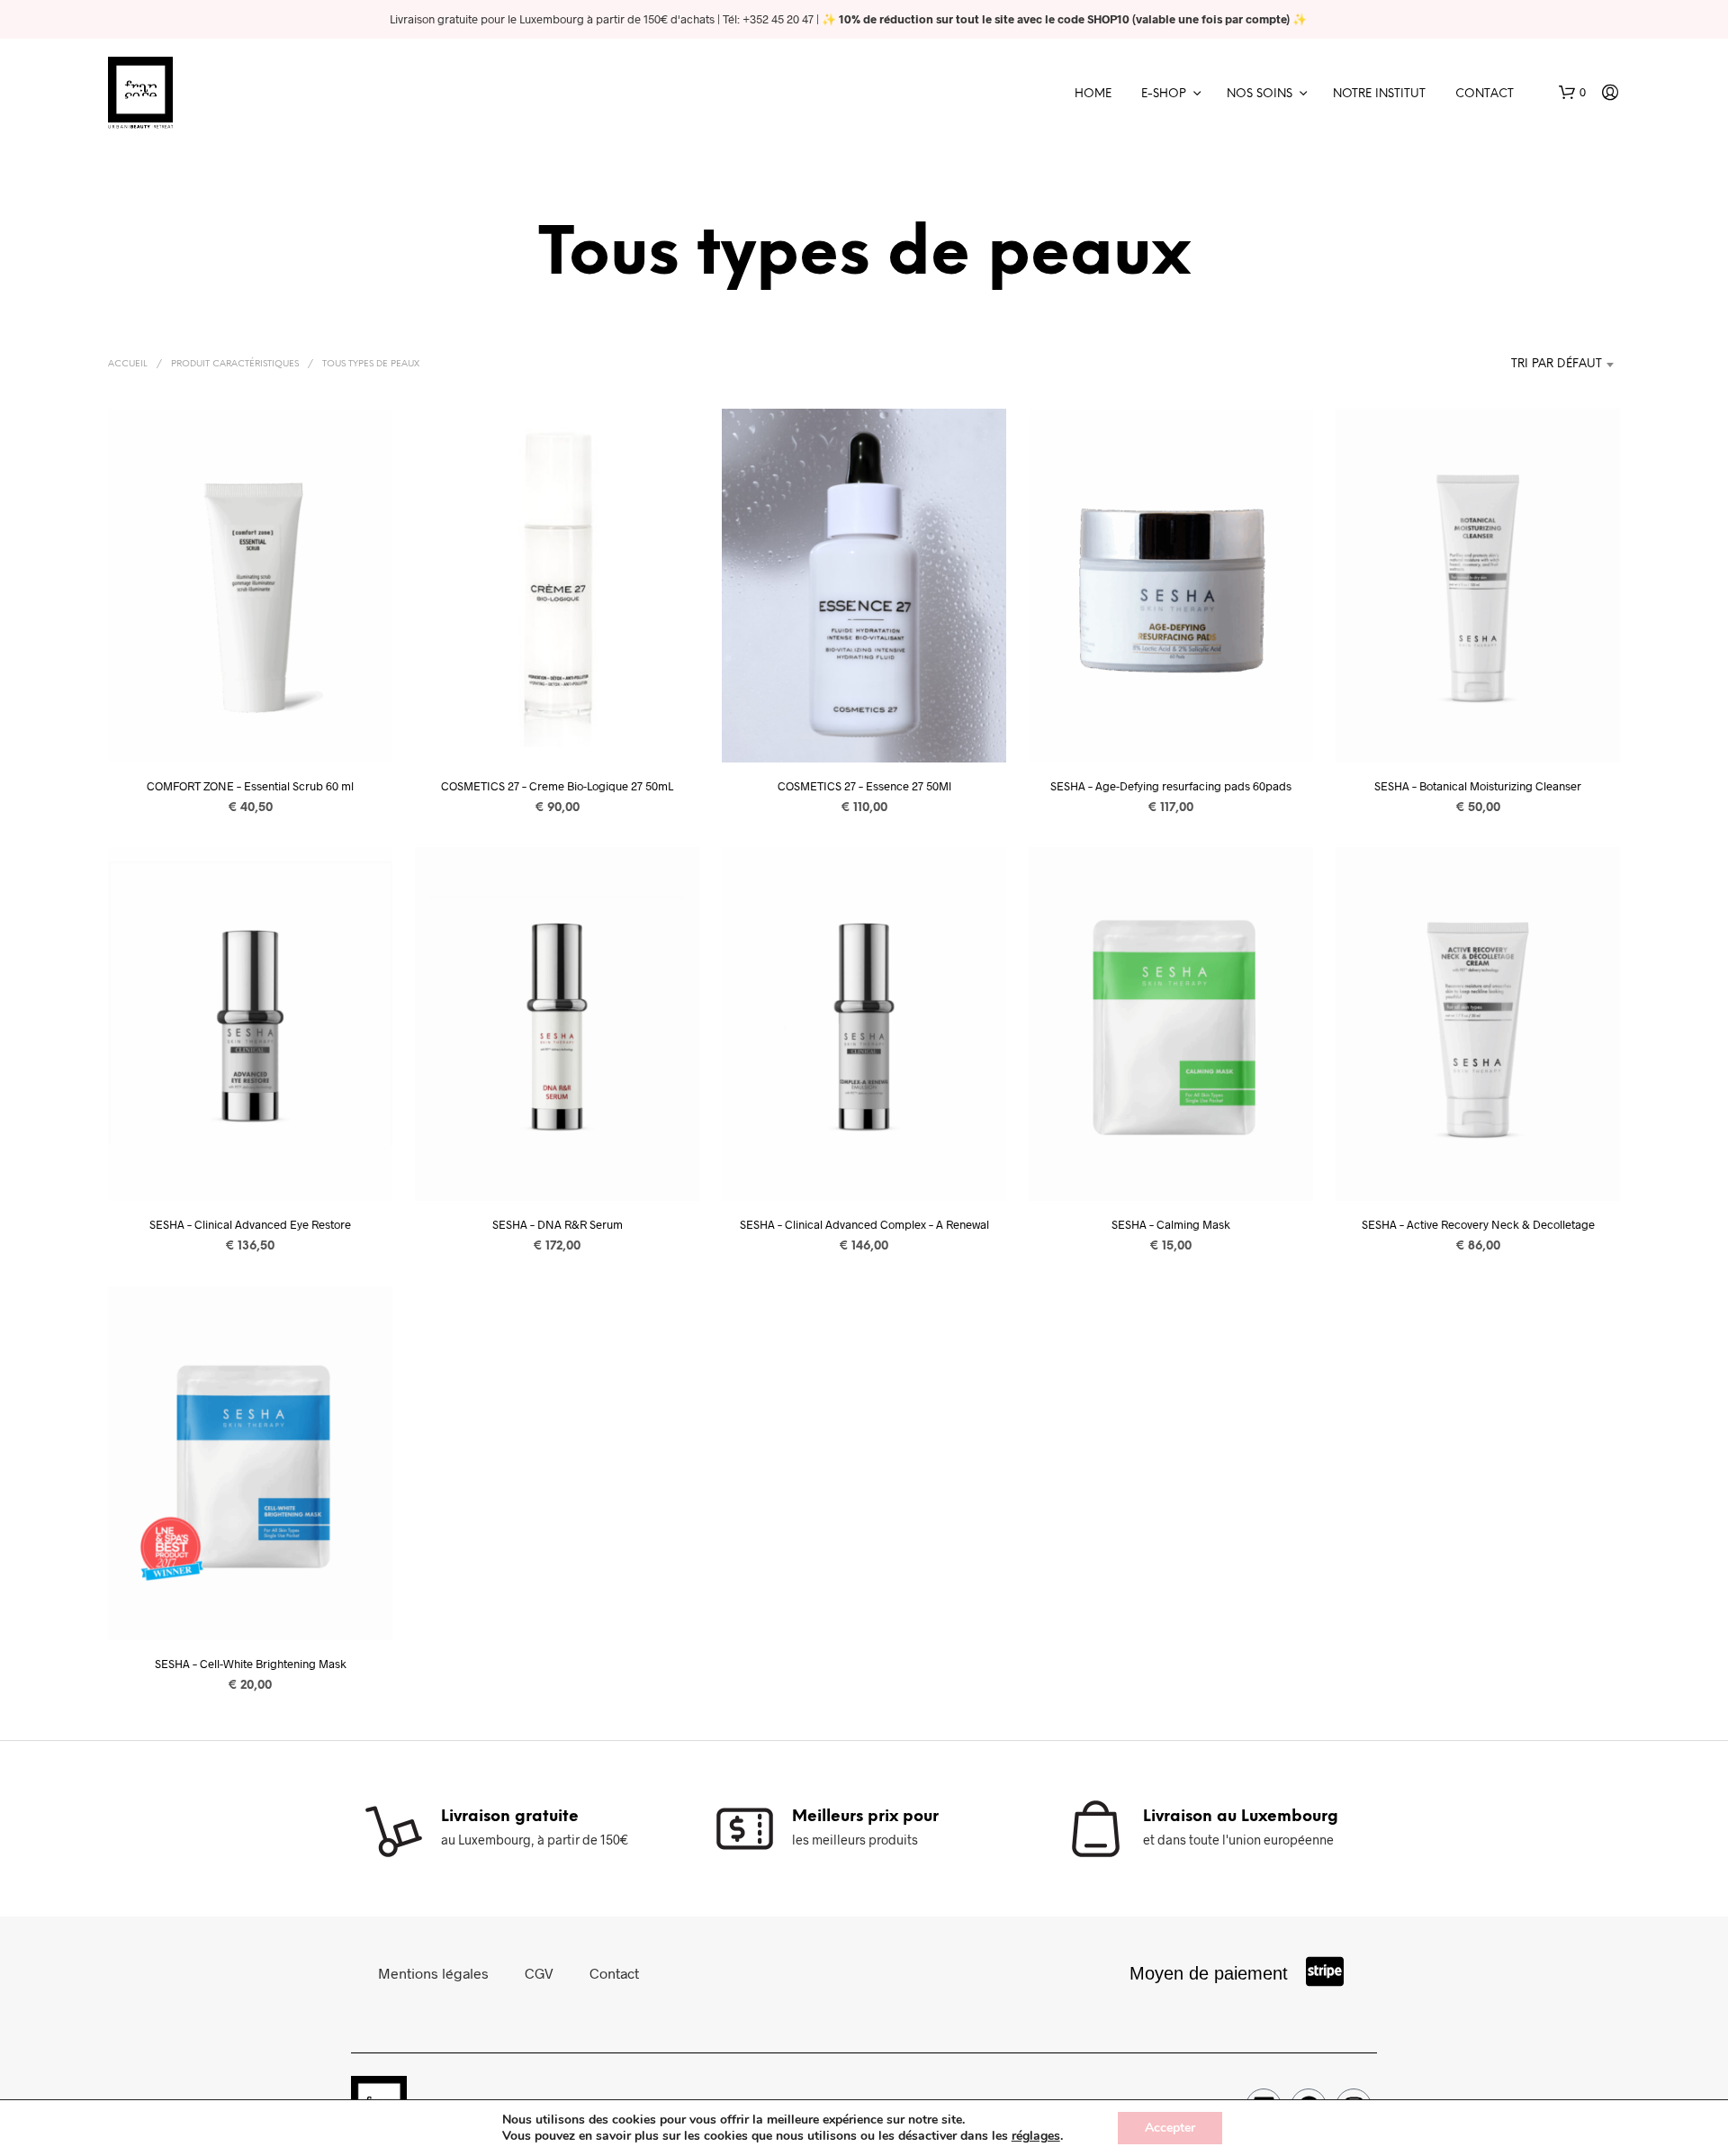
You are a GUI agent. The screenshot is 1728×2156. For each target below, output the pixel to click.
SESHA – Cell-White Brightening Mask (251, 1664)
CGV (539, 1973)
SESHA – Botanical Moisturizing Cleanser (1478, 785)
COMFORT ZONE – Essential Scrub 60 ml (250, 785)
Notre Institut (1379, 94)
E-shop (1164, 94)
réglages (1036, 2136)
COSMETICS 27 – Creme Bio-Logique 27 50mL (557, 785)
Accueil (128, 364)
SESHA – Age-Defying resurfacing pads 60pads (1171, 785)
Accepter (1170, 2128)
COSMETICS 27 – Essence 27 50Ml (864, 785)
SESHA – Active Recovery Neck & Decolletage (1478, 1224)
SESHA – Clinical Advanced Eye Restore (250, 1224)
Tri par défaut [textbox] (1557, 364)
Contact (1485, 94)
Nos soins (1260, 94)
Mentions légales (433, 1973)
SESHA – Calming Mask (1171, 1224)
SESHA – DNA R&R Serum (558, 1224)
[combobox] (1503, 365)
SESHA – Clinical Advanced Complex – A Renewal (864, 1224)
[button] (1572, 93)
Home (1093, 94)
